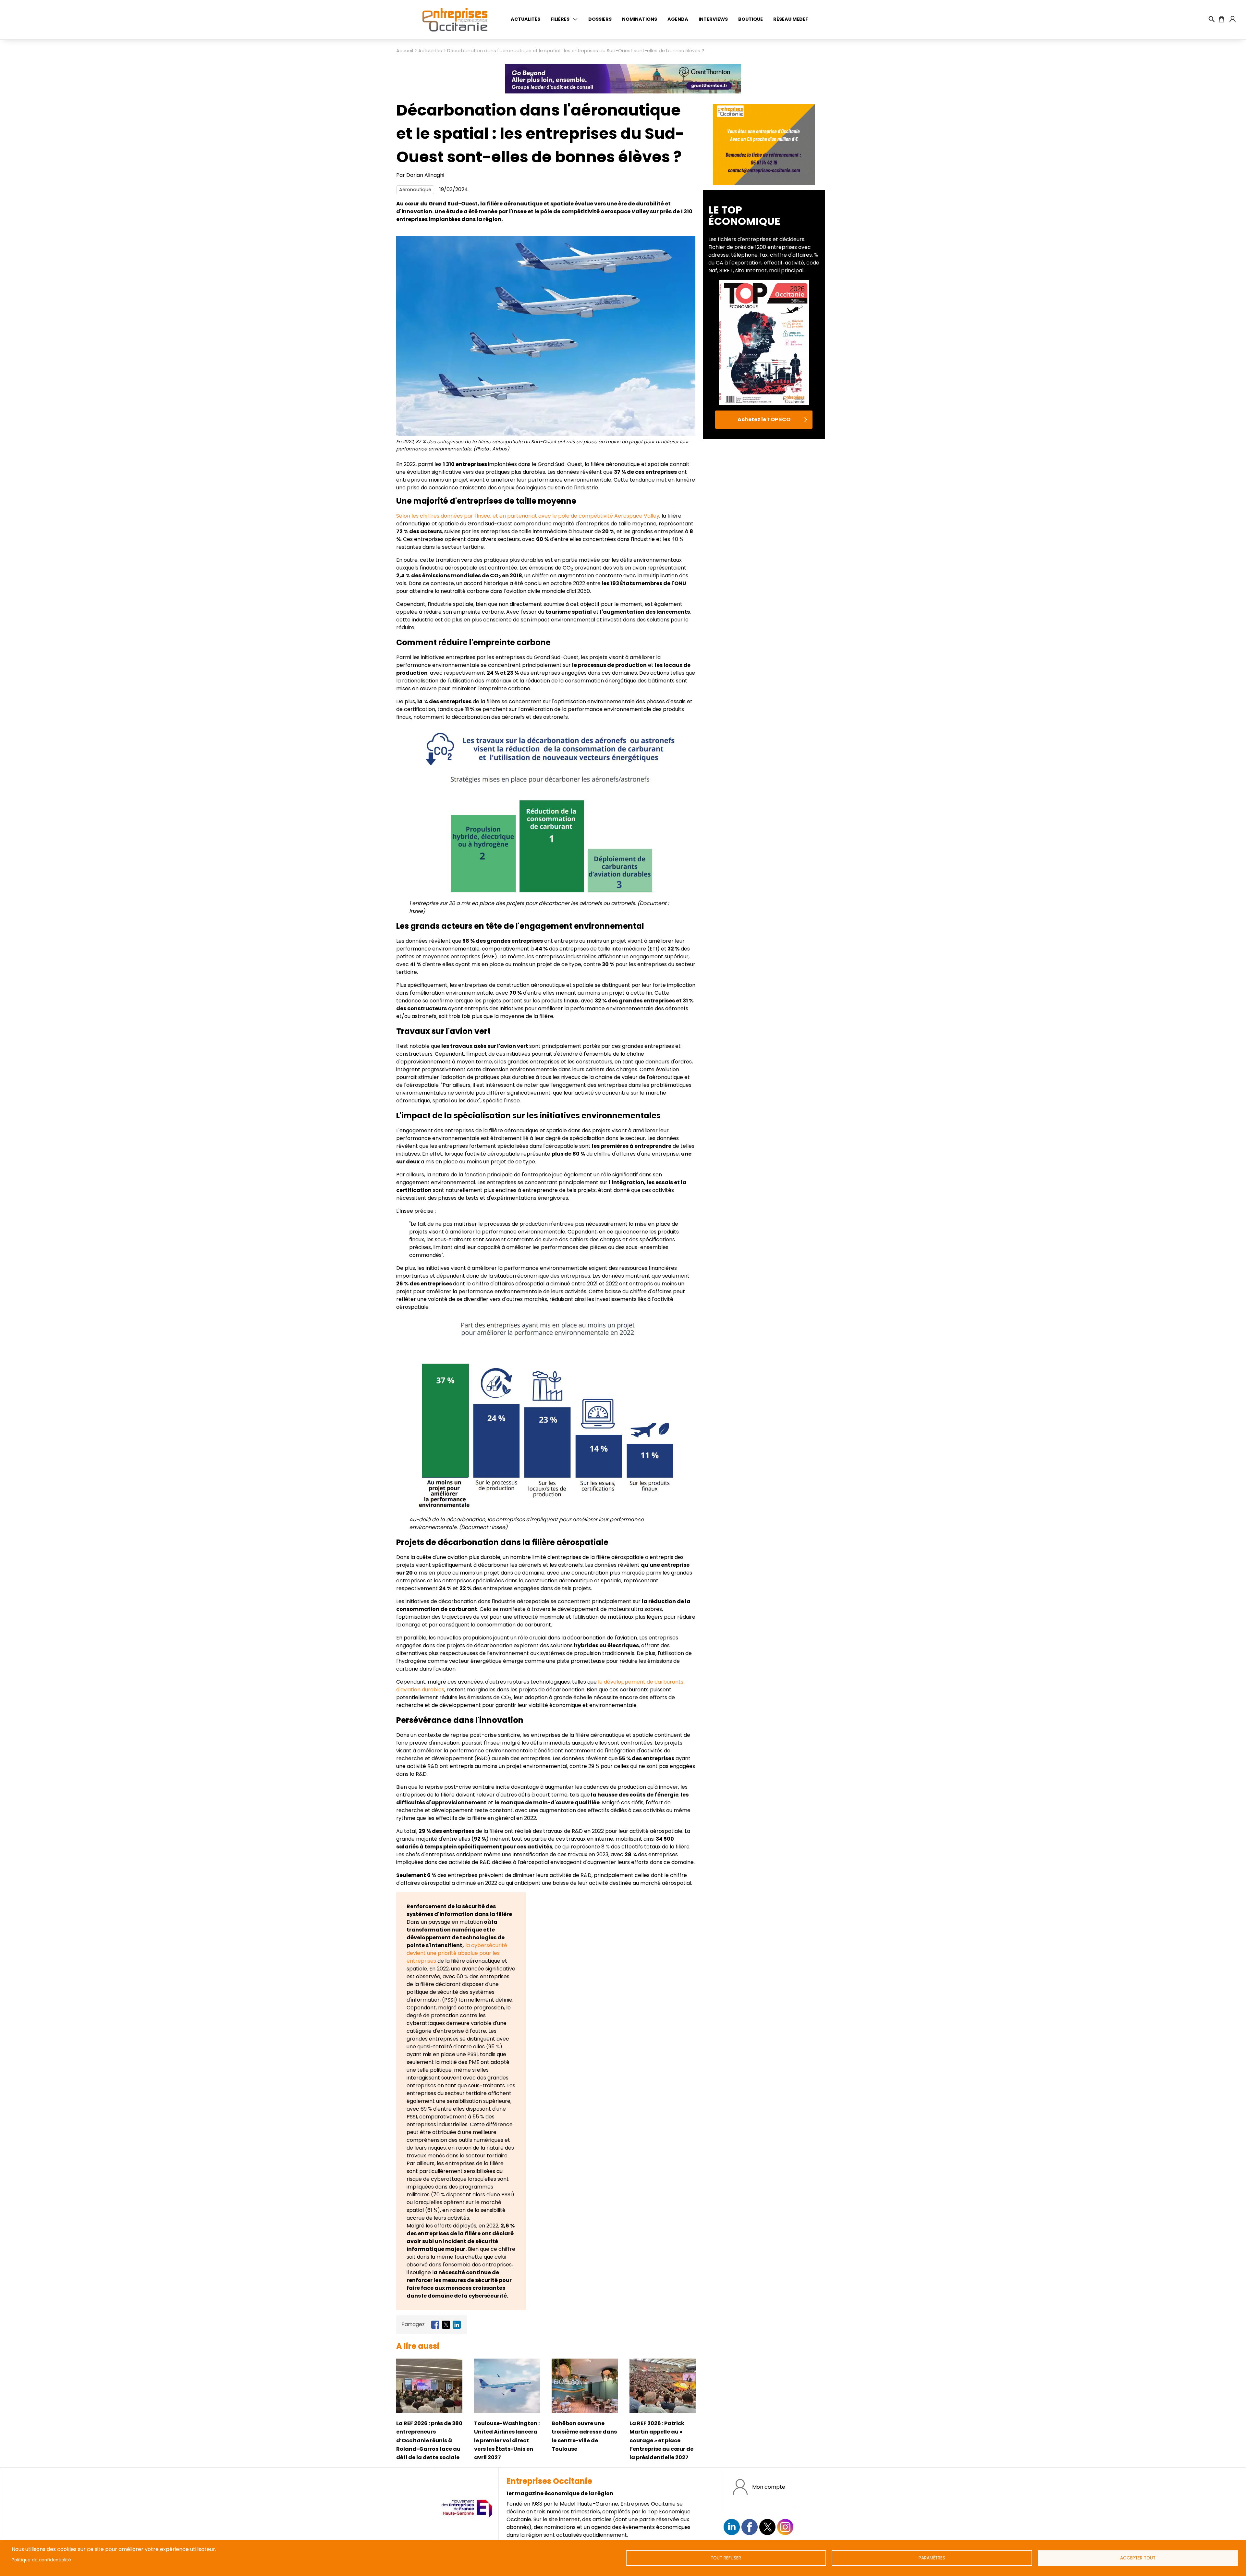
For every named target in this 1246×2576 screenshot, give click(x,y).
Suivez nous (732, 2527)
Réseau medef (791, 19)
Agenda (678, 19)
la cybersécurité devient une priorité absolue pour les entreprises (457, 1953)
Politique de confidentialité (41, 2560)
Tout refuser (726, 2558)
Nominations (640, 19)
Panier (1222, 19)
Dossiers (600, 19)
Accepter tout (1138, 2558)
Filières (560, 19)
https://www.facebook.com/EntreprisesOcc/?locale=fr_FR (750, 2527)
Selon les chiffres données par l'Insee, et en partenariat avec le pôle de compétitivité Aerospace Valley (528, 516)
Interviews (713, 19)
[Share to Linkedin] (457, 2325)
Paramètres (932, 2558)
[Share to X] (446, 2325)
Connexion (1232, 19)
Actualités (525, 19)
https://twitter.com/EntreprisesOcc (767, 2527)
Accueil (405, 51)
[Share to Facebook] (435, 2325)
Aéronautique (415, 190)
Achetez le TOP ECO (764, 419)
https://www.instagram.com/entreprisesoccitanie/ (785, 2527)
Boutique (751, 19)
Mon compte (769, 2487)
